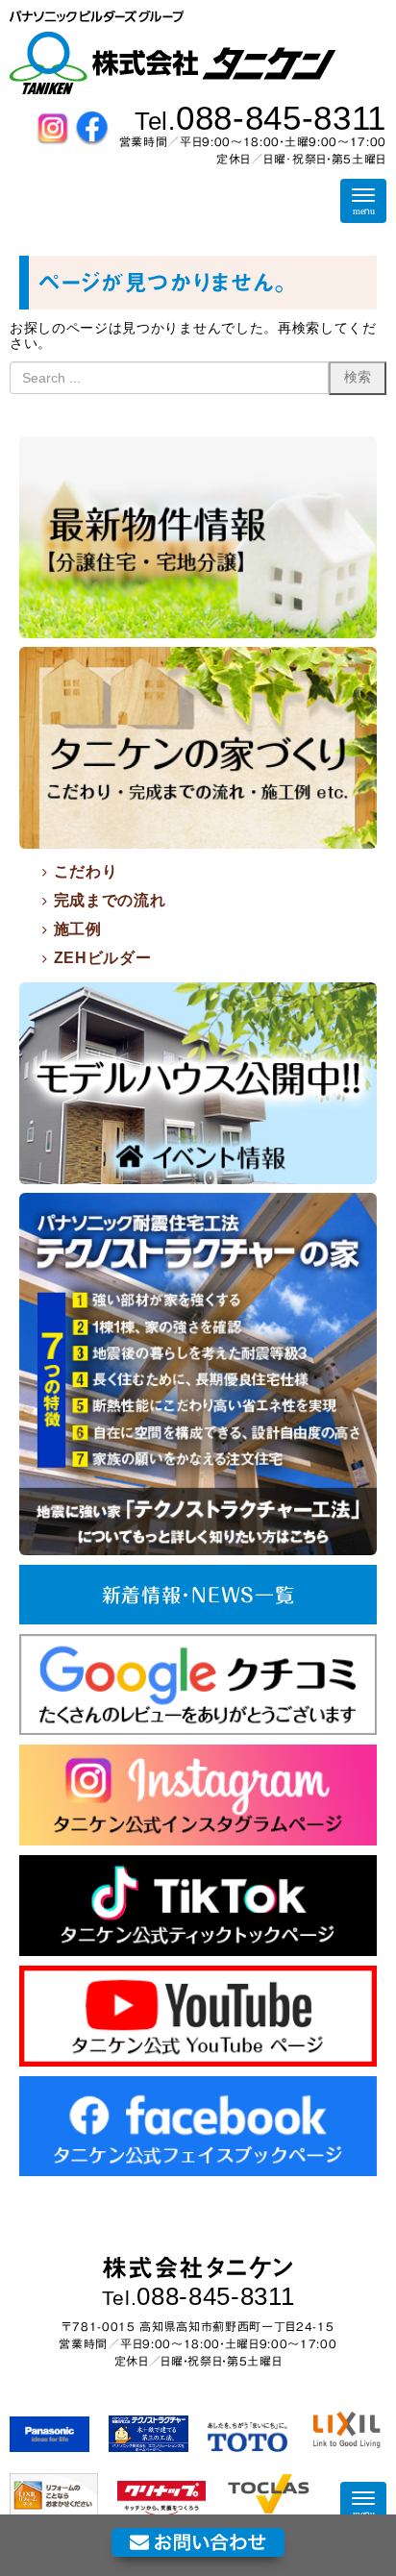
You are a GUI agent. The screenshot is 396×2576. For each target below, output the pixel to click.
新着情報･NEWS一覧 (198, 1595)
